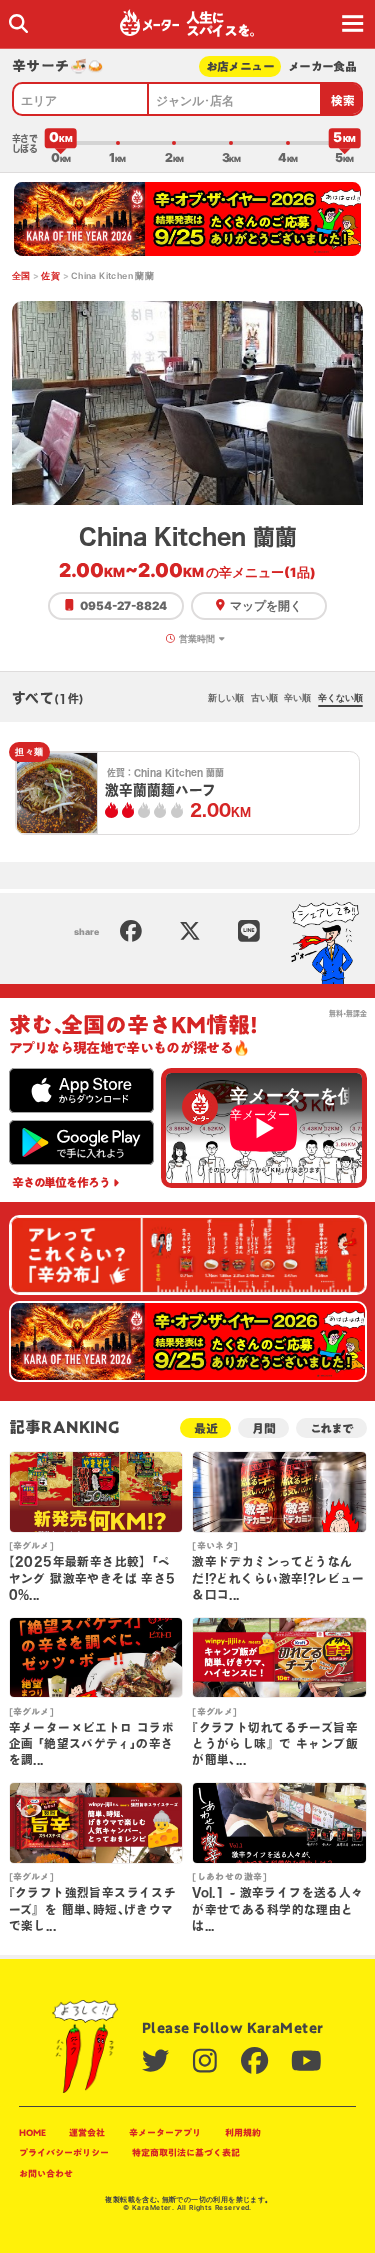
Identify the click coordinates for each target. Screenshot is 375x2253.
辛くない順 (340, 697)
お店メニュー (240, 66)
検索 (343, 100)
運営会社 (87, 2132)
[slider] (61, 143)
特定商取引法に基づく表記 (186, 2152)
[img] (18, 23)
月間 (264, 1428)
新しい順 (226, 697)
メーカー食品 (322, 66)
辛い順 (297, 697)
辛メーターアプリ (165, 2132)
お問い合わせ (46, 2173)
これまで (331, 1428)
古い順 (264, 697)
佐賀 (50, 275)
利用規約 (243, 2132)
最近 (206, 1428)
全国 (21, 275)
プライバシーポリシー (64, 2152)
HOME (32, 2132)
